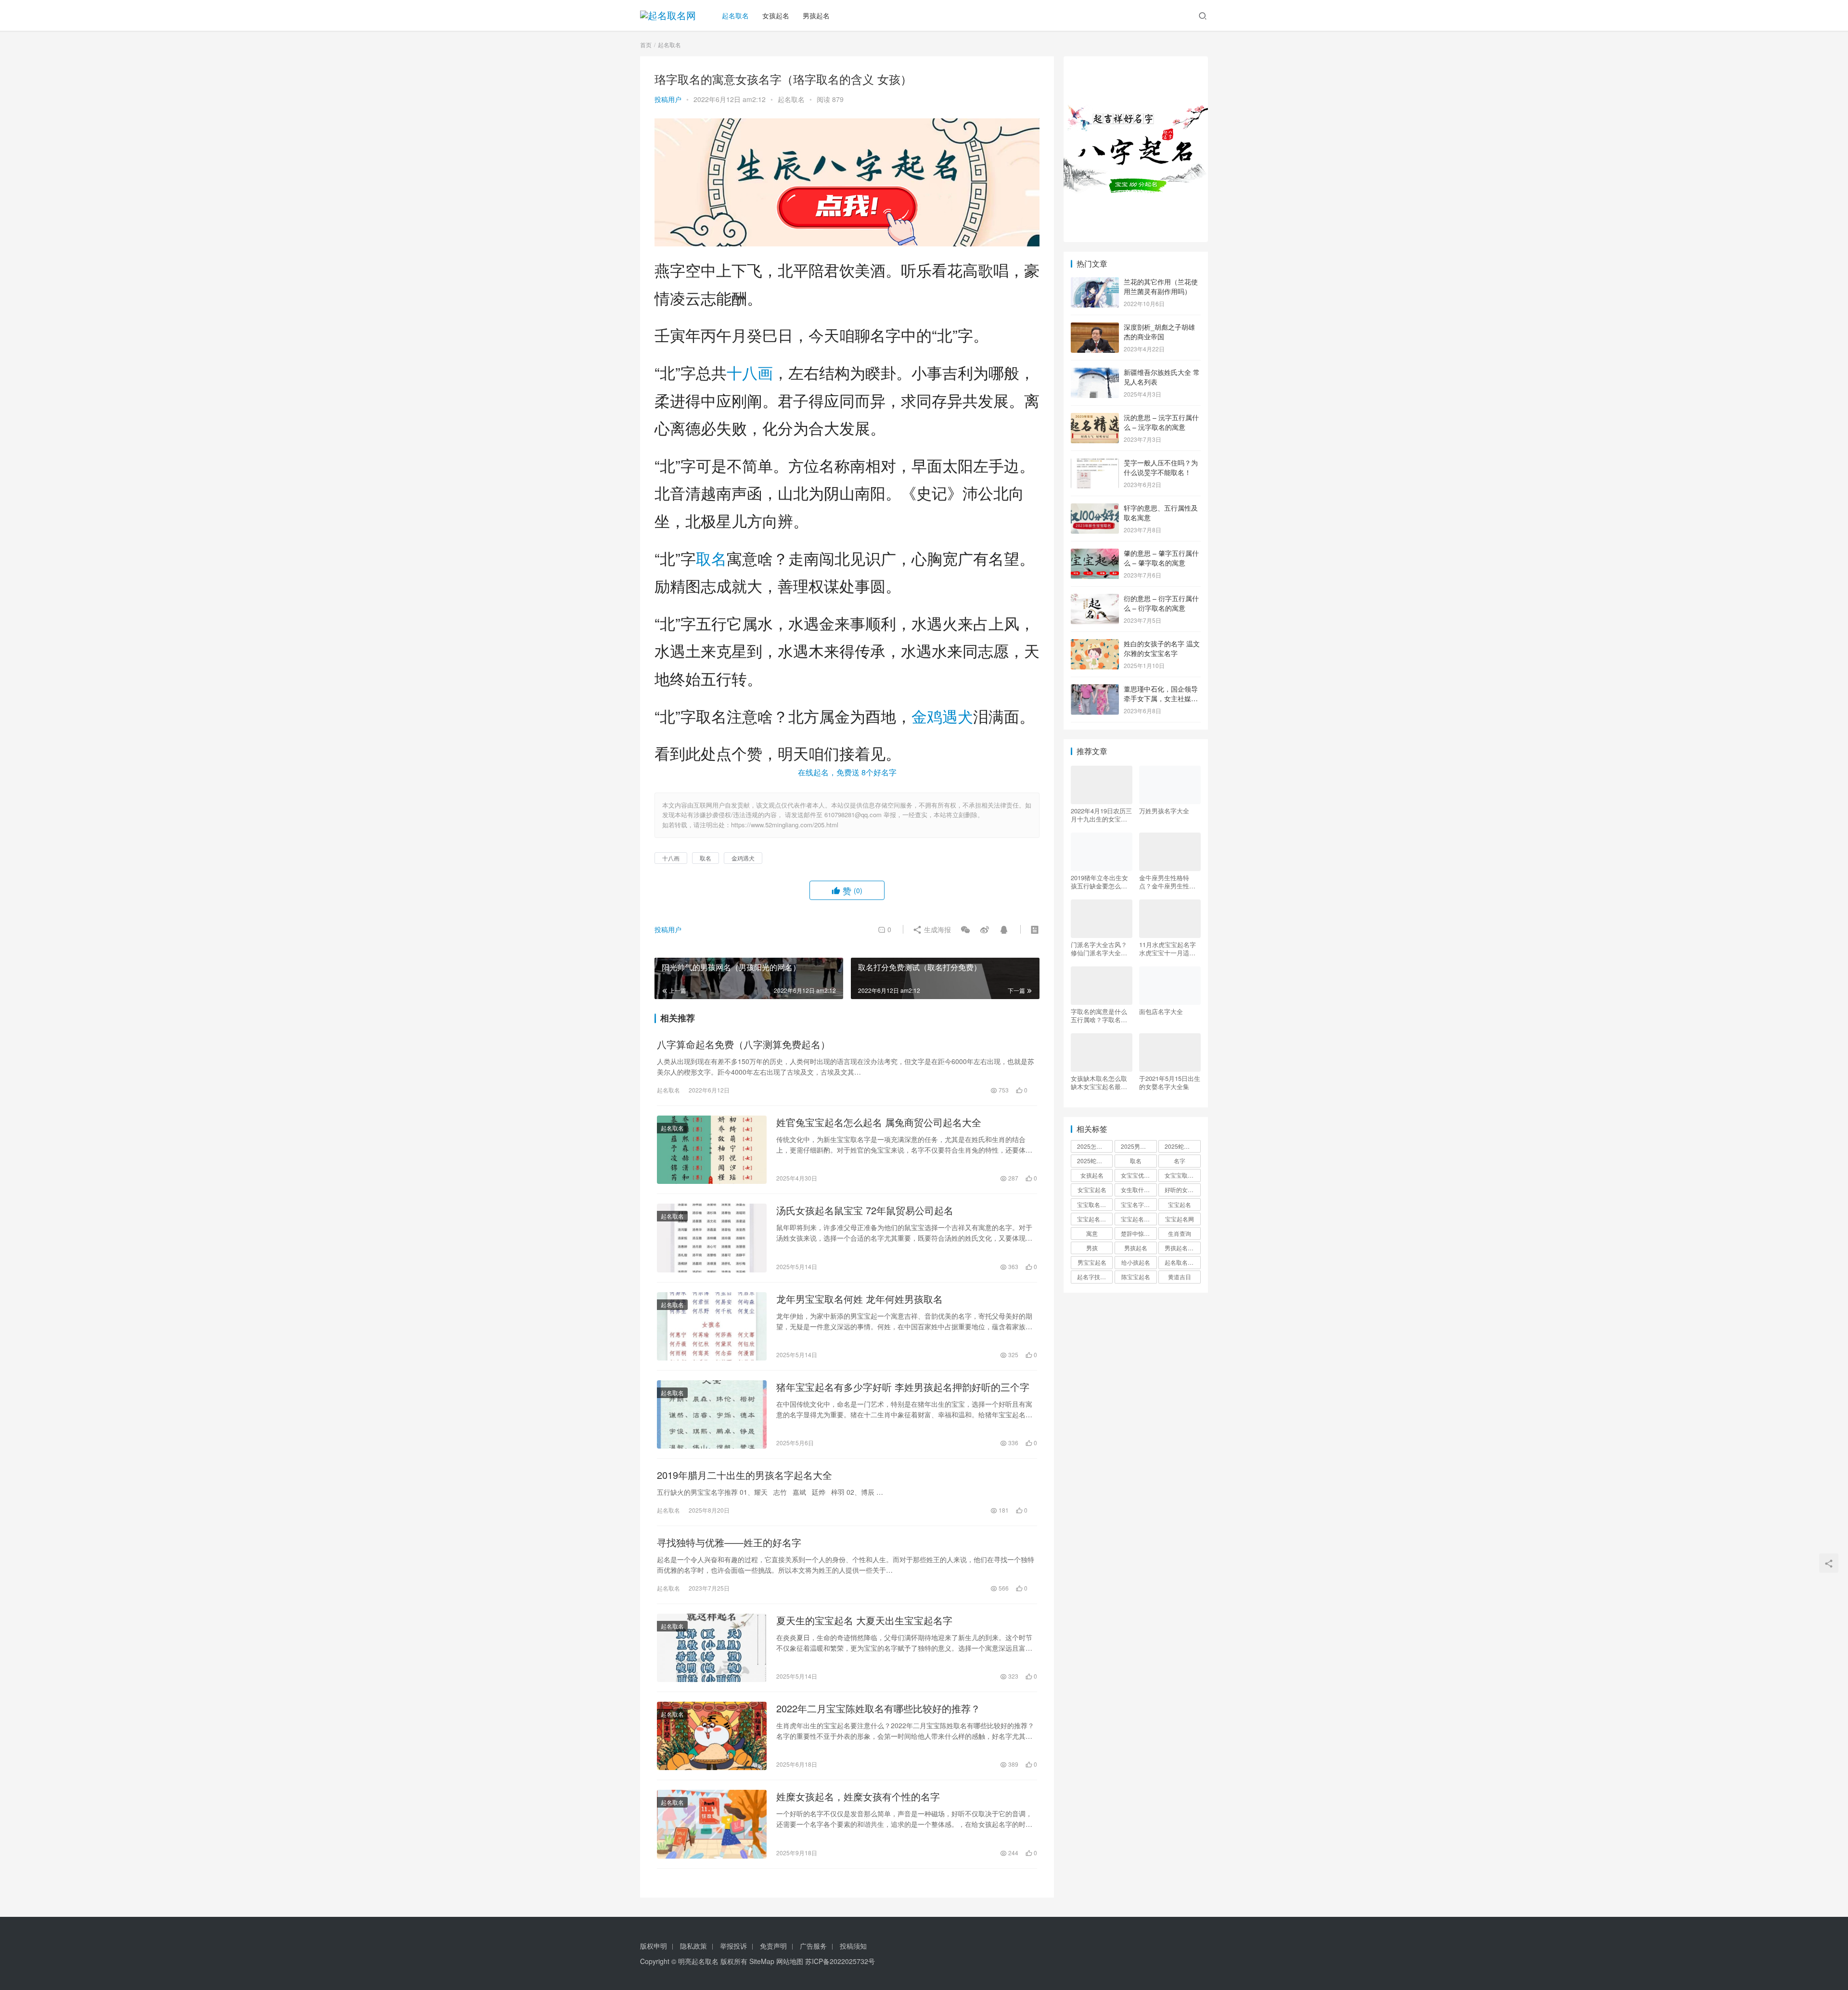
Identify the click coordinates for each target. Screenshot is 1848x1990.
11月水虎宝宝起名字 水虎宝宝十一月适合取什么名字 (1168, 949)
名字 (1180, 1161)
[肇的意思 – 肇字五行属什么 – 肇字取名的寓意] (1095, 554)
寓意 (1092, 1233)
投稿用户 (668, 99)
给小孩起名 (1136, 1262)
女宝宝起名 (1092, 1189)
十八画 (750, 372)
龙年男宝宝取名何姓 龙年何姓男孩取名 (860, 1299)
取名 (711, 558)
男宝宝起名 (1092, 1262)
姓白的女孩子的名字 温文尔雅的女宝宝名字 (1162, 648)
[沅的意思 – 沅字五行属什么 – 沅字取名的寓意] (1095, 418)
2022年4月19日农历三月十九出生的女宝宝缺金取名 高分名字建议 (1101, 815)
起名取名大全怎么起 (1182, 1262)
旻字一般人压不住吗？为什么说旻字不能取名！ (1161, 467)
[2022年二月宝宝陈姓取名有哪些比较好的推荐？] (712, 1736)
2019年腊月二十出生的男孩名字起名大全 (744, 1475)
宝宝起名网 (1180, 1219)
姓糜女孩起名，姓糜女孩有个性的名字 (858, 1797)
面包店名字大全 (1161, 1012)
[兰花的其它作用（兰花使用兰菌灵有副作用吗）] (1095, 282)
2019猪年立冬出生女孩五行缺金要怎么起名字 (1099, 882)
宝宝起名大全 (1138, 1219)
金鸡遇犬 (942, 716)
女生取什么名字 (1139, 1189)
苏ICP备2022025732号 (840, 1961)
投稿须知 (853, 1946)
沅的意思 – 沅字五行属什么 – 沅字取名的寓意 (1161, 422)
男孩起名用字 (1182, 1248)
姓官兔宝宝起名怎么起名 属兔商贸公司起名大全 (879, 1122)
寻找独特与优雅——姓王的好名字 (729, 1542)
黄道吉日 (1180, 1277)
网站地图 (790, 1961)
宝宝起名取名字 (1095, 1219)
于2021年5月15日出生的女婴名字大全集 (1170, 1082)
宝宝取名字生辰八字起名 (1095, 1204)
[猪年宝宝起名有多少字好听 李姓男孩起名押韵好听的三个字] (712, 1414)
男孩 (1092, 1248)
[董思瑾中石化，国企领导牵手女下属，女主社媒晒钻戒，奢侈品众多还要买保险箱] (1095, 690)
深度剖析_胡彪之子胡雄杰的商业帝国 (1159, 332)
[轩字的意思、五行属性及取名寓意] (1095, 509)
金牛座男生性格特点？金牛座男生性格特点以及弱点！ (1167, 882)
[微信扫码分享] (965, 929)
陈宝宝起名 (1136, 1277)
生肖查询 (1180, 1233)
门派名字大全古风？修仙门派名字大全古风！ (1099, 949)
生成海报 (937, 929)
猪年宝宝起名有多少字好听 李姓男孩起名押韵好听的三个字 (903, 1387)
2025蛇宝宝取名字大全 (1095, 1161)
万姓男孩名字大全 (1164, 811)
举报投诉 (733, 1946)
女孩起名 (776, 15)
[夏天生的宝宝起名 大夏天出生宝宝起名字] (712, 1648)
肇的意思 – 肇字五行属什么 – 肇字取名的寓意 (1161, 558)
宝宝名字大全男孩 (1139, 1204)
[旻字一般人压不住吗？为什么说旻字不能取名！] (1095, 463)
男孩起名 (816, 15)
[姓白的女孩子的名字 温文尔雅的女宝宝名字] (1095, 644)
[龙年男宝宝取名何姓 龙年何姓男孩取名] (712, 1326)
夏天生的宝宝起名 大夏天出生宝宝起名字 (864, 1620)
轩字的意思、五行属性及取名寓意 (1161, 513)
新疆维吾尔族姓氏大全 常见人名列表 (1162, 377)
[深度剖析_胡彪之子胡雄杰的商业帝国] (1095, 328)
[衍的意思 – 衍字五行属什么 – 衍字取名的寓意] (1095, 599)
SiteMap (762, 1961)
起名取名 (735, 15)
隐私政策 (693, 1946)
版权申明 (654, 1946)
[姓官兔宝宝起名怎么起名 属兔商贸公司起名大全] (712, 1150)
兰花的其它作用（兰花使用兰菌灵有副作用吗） (1161, 286)
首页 (646, 45)
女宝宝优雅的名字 (1139, 1175)
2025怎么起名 (1095, 1146)
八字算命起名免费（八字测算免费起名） (744, 1044)
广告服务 (813, 1946)
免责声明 (773, 1946)
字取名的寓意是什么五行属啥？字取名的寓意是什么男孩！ (1099, 1015)
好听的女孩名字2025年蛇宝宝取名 (1182, 1189)
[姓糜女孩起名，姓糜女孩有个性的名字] (712, 1824)
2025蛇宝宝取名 (1182, 1146)
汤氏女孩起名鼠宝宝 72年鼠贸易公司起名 (865, 1210)
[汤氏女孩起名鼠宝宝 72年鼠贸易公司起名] (712, 1238)
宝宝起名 (1180, 1204)
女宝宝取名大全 (1182, 1175)
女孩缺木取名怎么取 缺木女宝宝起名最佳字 (1099, 1082)
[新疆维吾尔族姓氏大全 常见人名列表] (1095, 373)
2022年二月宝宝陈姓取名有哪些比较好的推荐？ (878, 1708)
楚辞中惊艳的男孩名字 (1139, 1233)
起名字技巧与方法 (1095, 1277)
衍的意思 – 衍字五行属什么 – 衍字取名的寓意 (1161, 603)
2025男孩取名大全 (1139, 1146)
